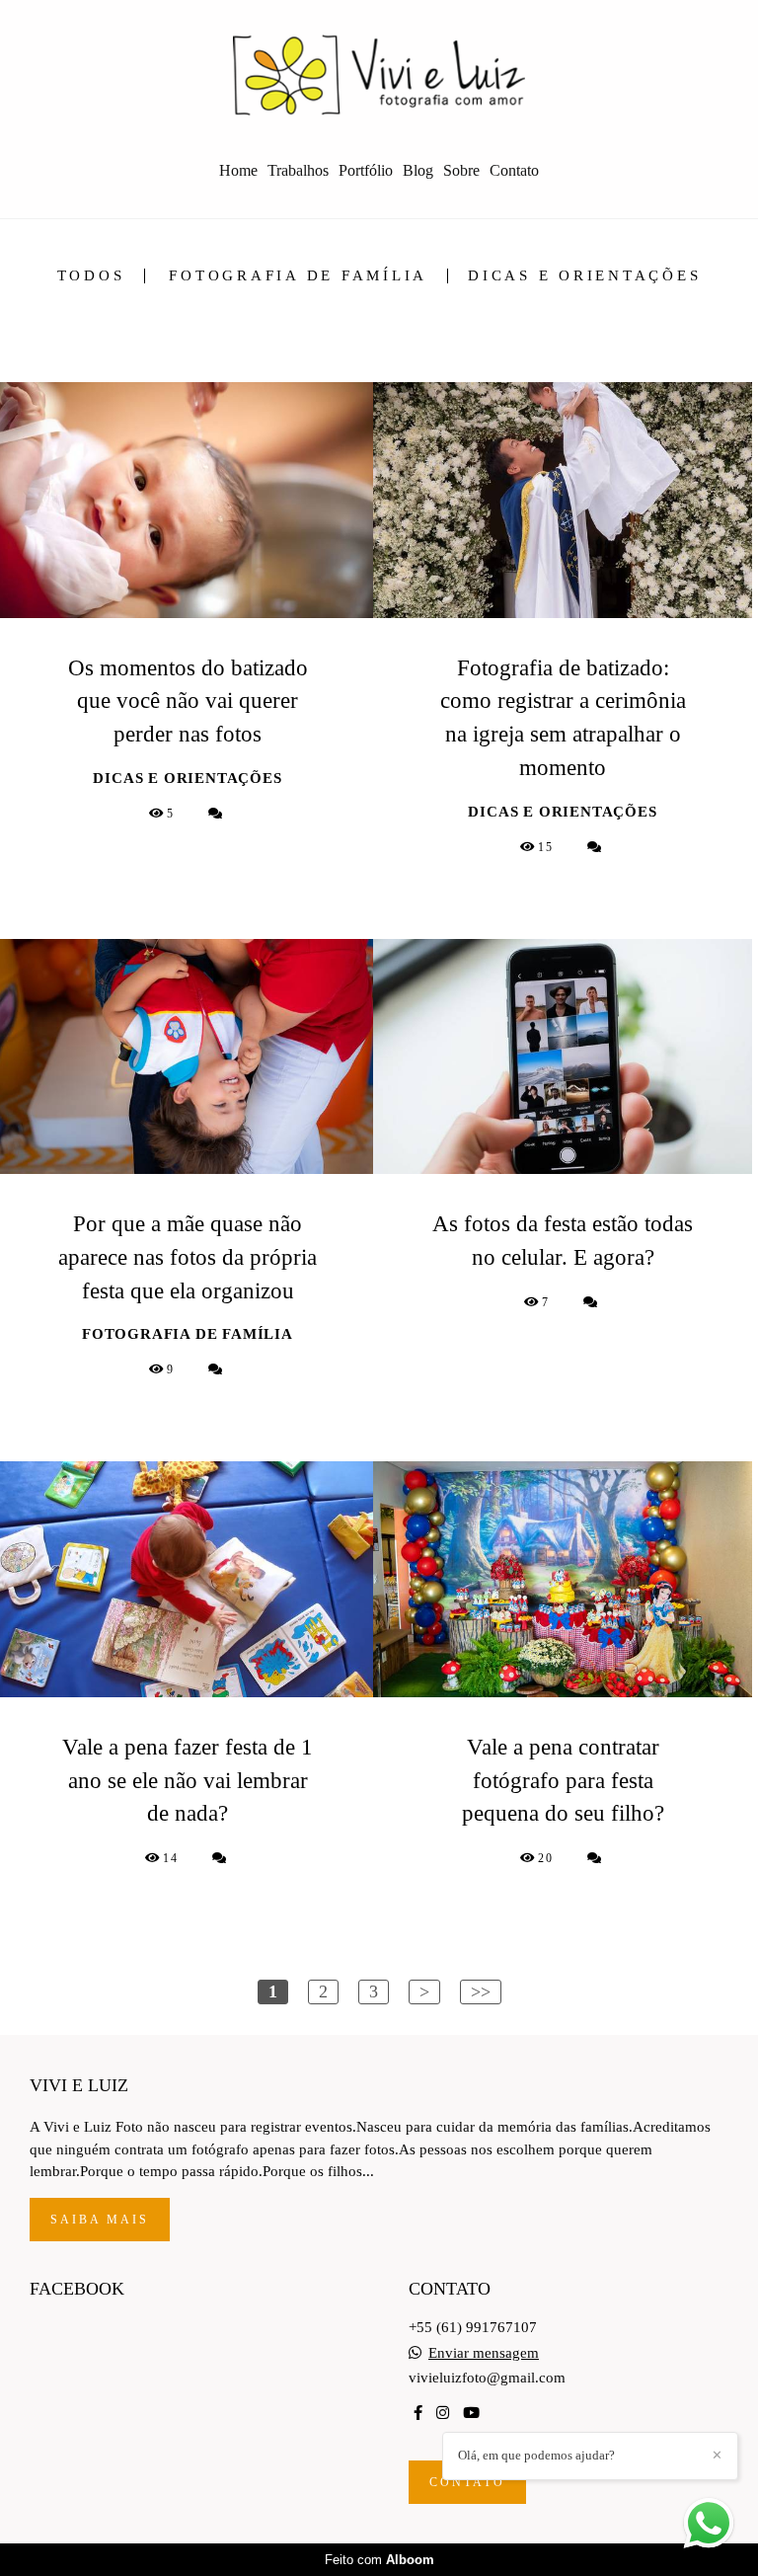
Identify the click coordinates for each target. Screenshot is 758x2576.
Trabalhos (298, 170)
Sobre (461, 170)
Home (238, 170)
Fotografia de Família (298, 276)
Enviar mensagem (484, 2353)
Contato (514, 170)
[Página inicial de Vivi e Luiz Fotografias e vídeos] (379, 74)
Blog (418, 170)
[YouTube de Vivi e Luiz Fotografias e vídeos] (471, 2413)
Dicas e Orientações (584, 276)
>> (481, 1991)
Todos (91, 276)
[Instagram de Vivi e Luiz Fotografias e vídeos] (443, 2413)
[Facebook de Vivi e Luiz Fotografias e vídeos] (418, 2413)
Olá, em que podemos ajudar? (536, 2455)
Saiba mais (100, 2220)
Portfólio (366, 170)
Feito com (379, 2560)
